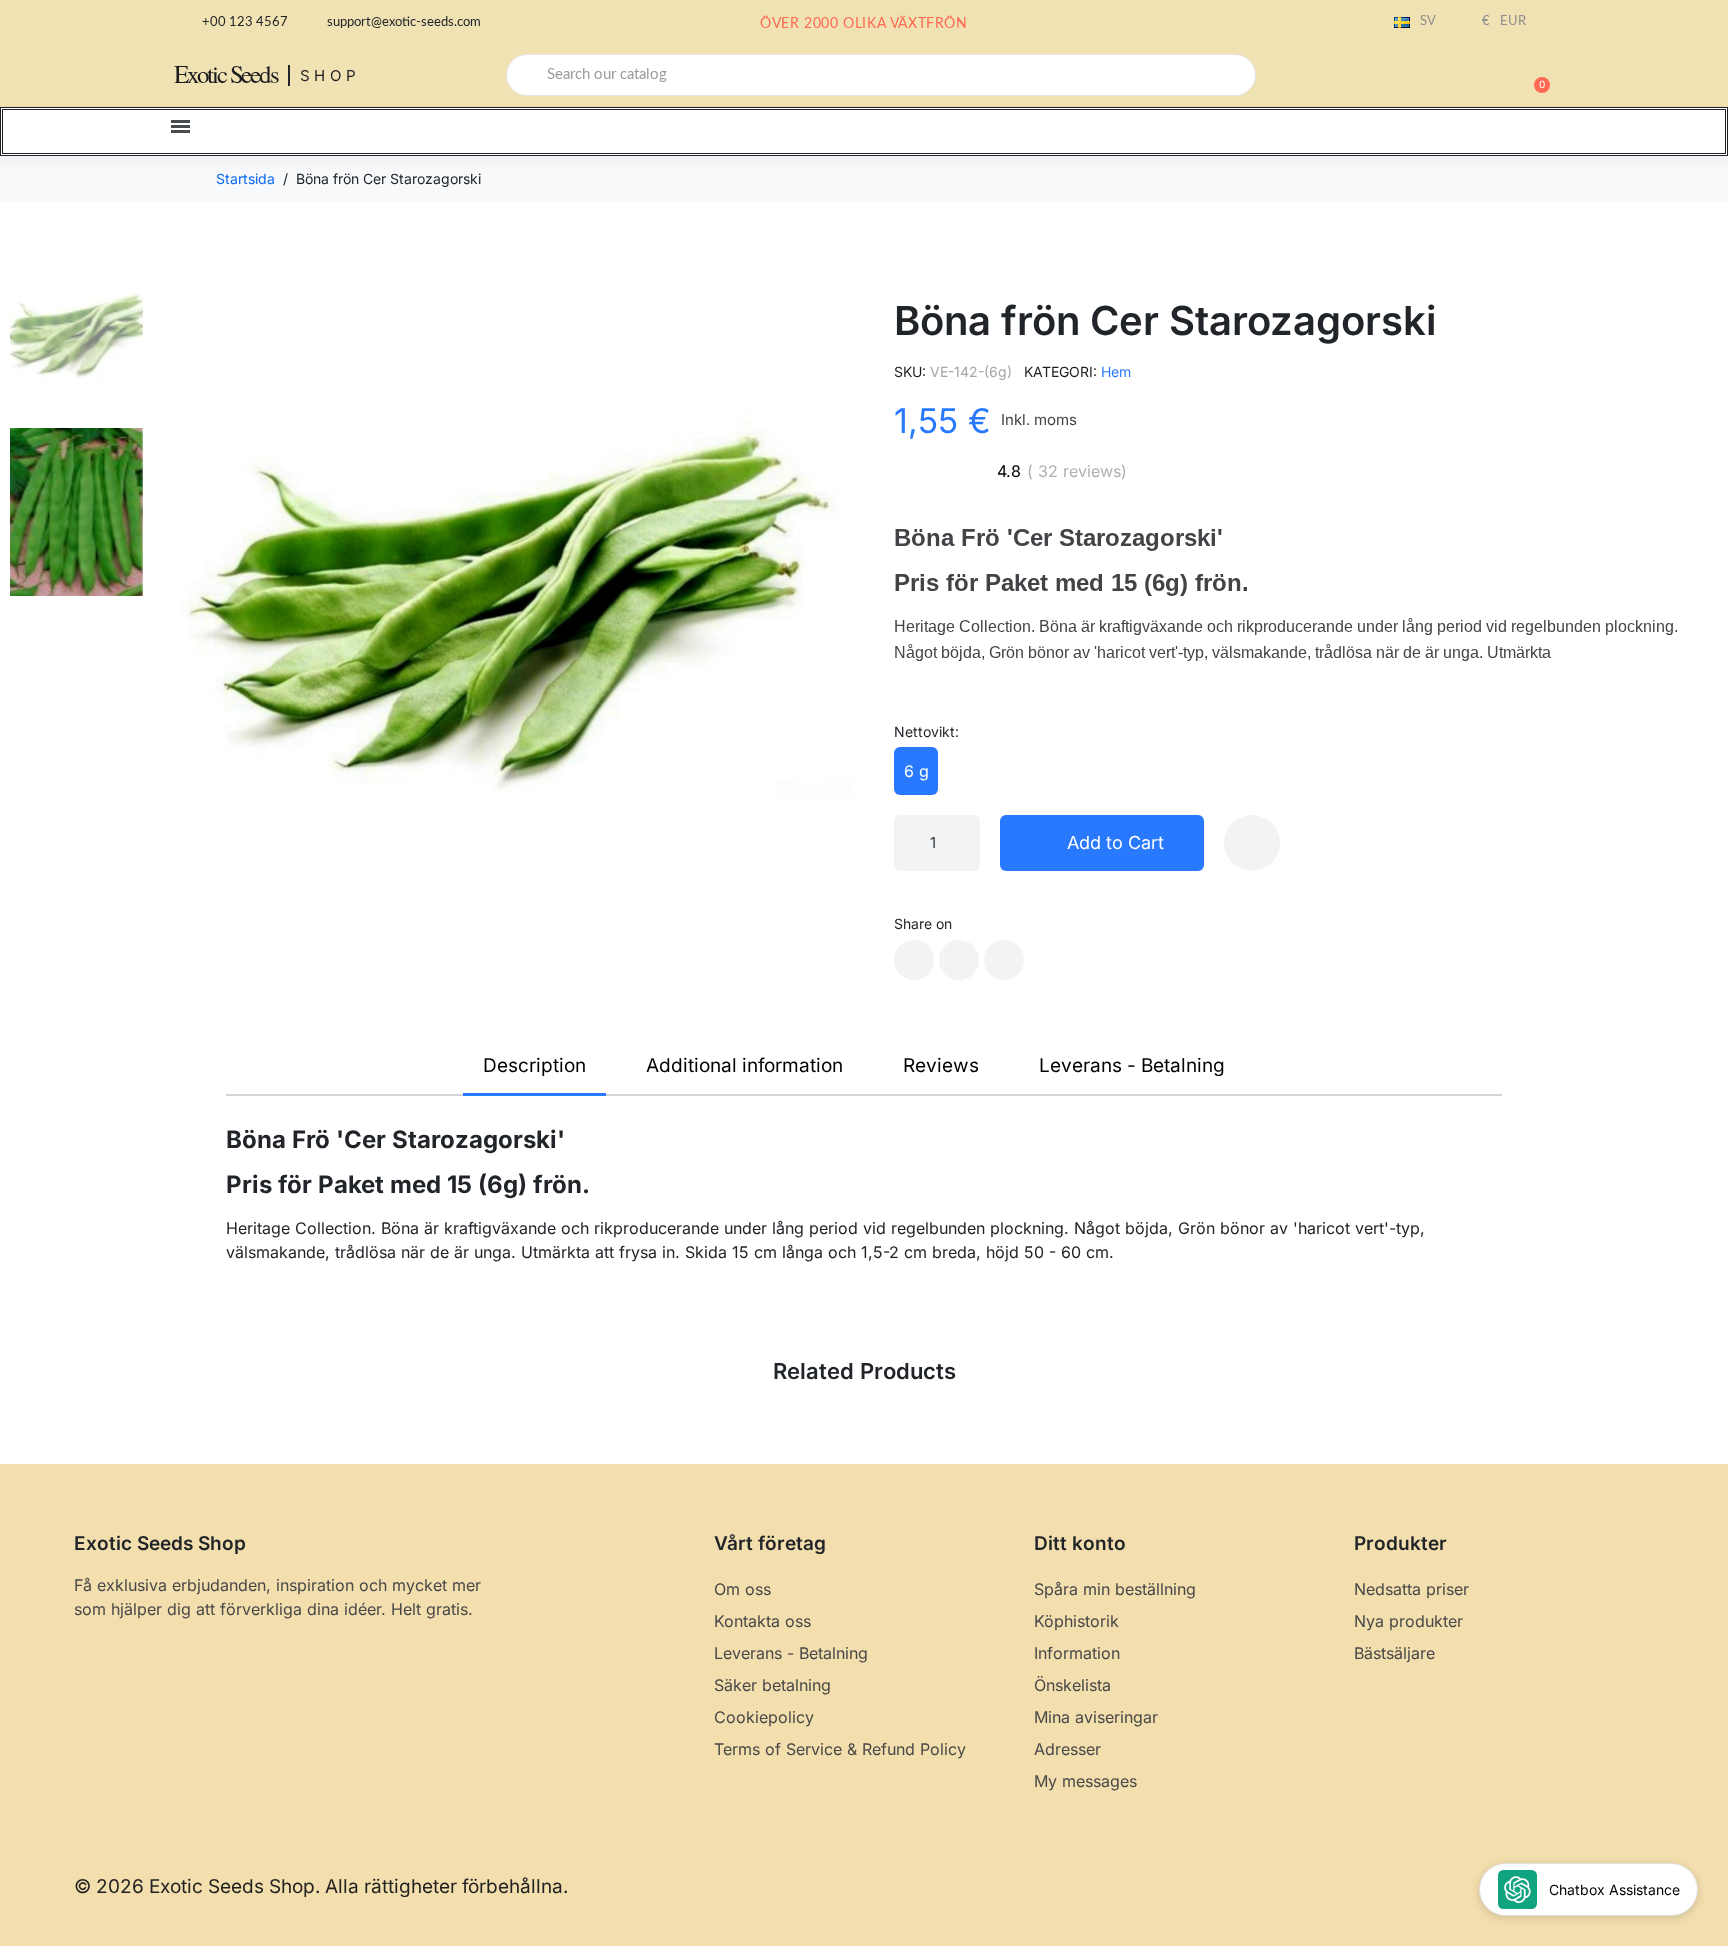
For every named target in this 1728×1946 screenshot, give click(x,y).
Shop (330, 75)
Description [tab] (534, 1065)
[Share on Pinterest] (1004, 960)
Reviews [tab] (941, 1065)
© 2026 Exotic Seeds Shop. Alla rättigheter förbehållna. (321, 1886)
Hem (1116, 371)
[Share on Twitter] (959, 960)
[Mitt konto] (1464, 77)
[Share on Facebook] (914, 960)
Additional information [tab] (744, 1065)
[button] (1533, 75)
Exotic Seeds (226, 73)
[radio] (916, 771)
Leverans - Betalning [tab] (1132, 1065)
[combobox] (881, 75)
